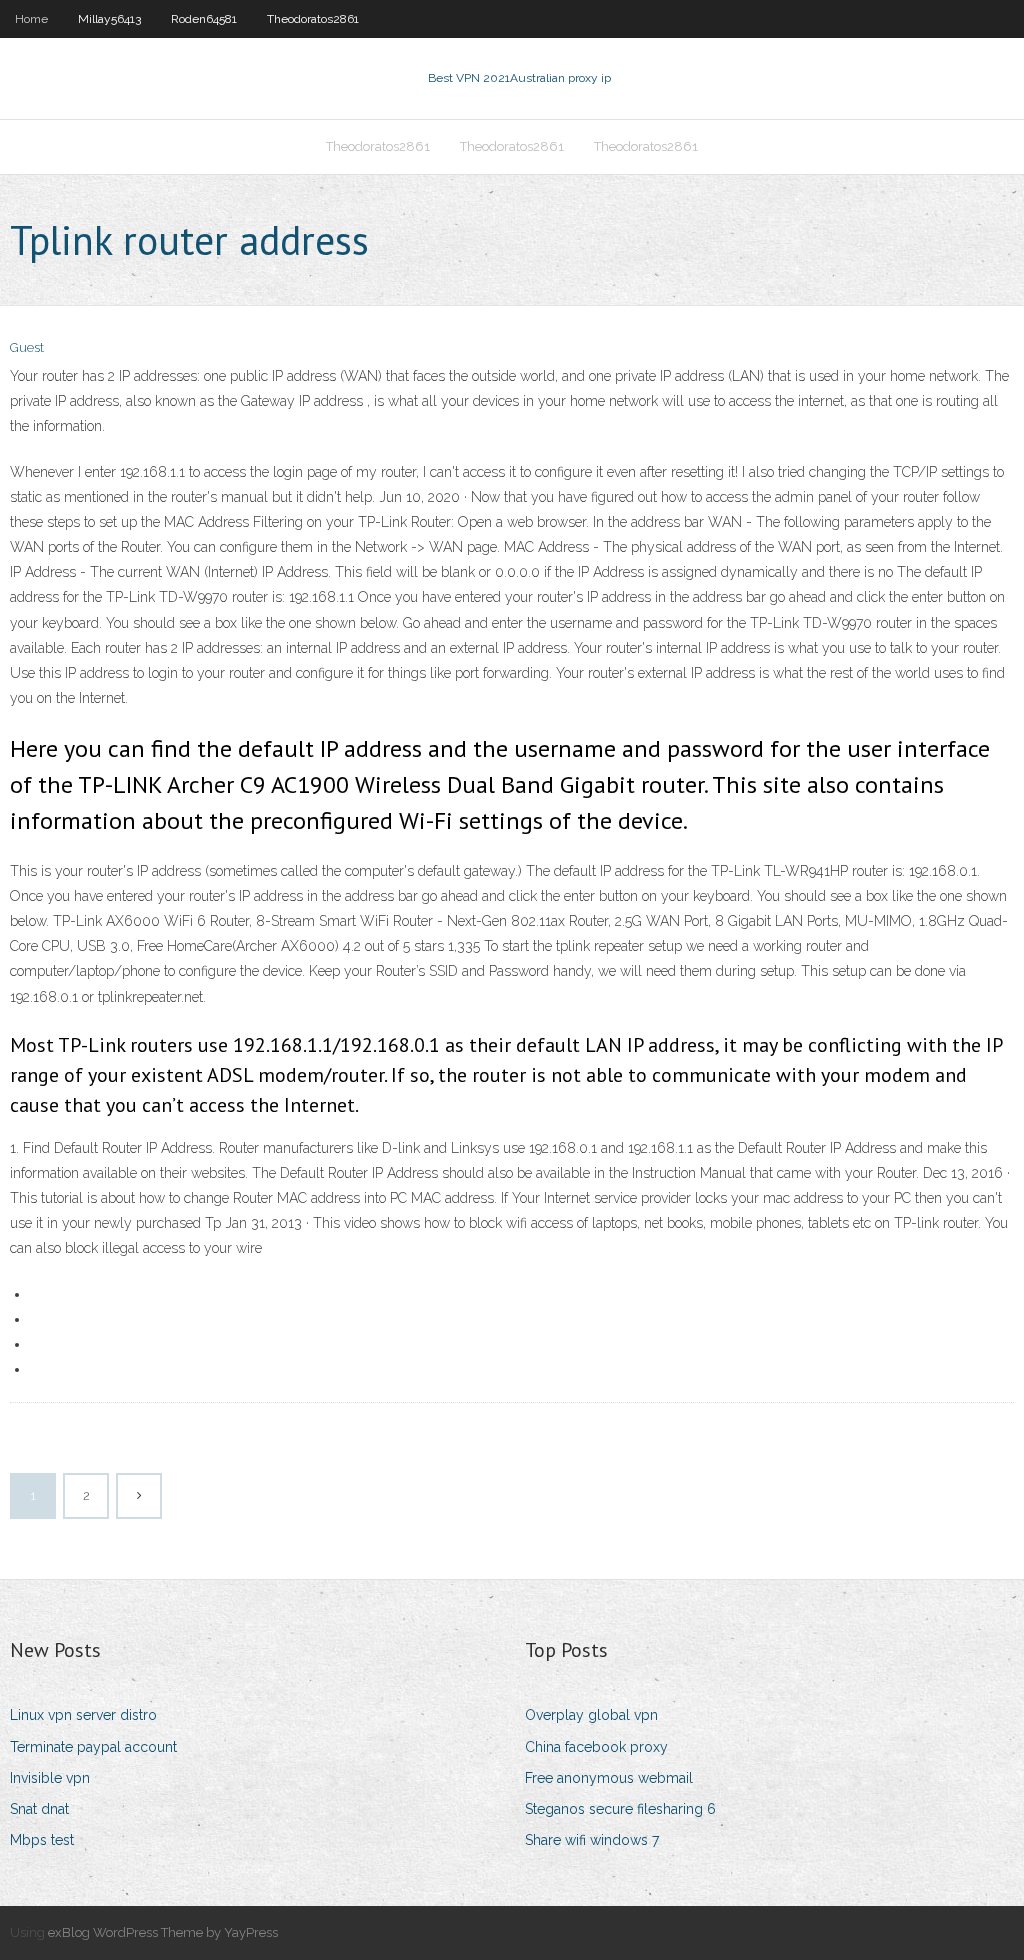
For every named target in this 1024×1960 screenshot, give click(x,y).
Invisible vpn (50, 1778)
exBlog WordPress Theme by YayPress (163, 1932)
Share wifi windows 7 (592, 1840)
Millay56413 (109, 19)
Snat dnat (39, 1809)
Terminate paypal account (93, 1747)
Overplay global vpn (591, 1715)
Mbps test (42, 1840)
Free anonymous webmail (609, 1778)
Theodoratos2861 (313, 19)
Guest (27, 347)
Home (31, 19)
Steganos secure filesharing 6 (620, 1809)
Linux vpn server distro (83, 1715)
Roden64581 (204, 19)
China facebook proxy (596, 1747)
